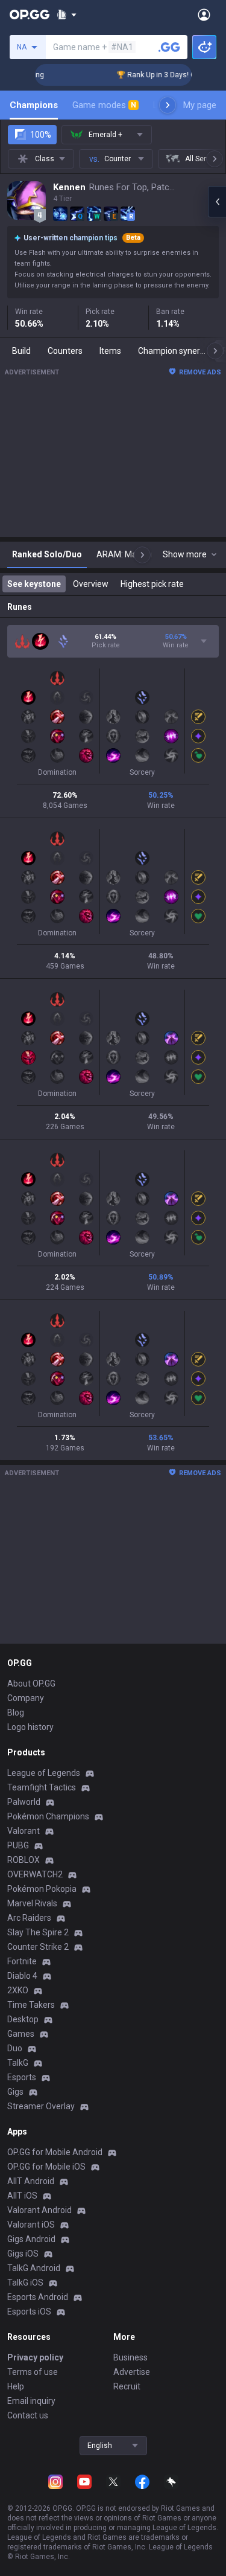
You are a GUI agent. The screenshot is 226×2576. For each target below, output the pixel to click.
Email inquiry (31, 2401)
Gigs (15, 2092)
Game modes (104, 105)
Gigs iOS (23, 2254)
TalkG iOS (25, 2283)
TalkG (18, 2063)
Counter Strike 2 (38, 1947)
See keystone (34, 584)
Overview (91, 584)
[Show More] (67, 14)
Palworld (24, 1802)
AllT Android (31, 2181)
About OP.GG (31, 1684)
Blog (16, 1713)
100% (41, 135)
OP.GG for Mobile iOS (46, 2167)
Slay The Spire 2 (38, 1932)
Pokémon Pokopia (42, 1889)
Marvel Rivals (32, 1903)
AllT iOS (22, 2196)
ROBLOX (24, 1860)
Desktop (23, 2019)
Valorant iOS (31, 2225)
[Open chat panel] (217, 202)
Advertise (132, 2372)
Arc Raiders (29, 1918)
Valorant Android (39, 2210)
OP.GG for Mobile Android (55, 2152)
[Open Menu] (204, 14)
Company (26, 1698)
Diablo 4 (22, 1976)
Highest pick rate (152, 584)
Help (16, 2386)
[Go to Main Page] (30, 14)
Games (21, 2034)
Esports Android (38, 2297)
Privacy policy (35, 2357)
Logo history (30, 1727)
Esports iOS (29, 2312)
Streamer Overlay (41, 2106)
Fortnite (22, 1961)
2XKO (18, 1990)
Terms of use (33, 2372)
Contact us (28, 2415)
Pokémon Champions (48, 1816)
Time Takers (31, 2005)
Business (130, 2357)
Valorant (24, 1831)
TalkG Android (34, 2268)
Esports (22, 2077)
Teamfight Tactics (42, 1787)
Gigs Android (31, 2239)
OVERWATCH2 (35, 1874)
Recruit (127, 2386)
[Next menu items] (168, 105)
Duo (15, 2048)
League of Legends (44, 1773)
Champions (34, 105)
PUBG (18, 1845)
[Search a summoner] (169, 47)
